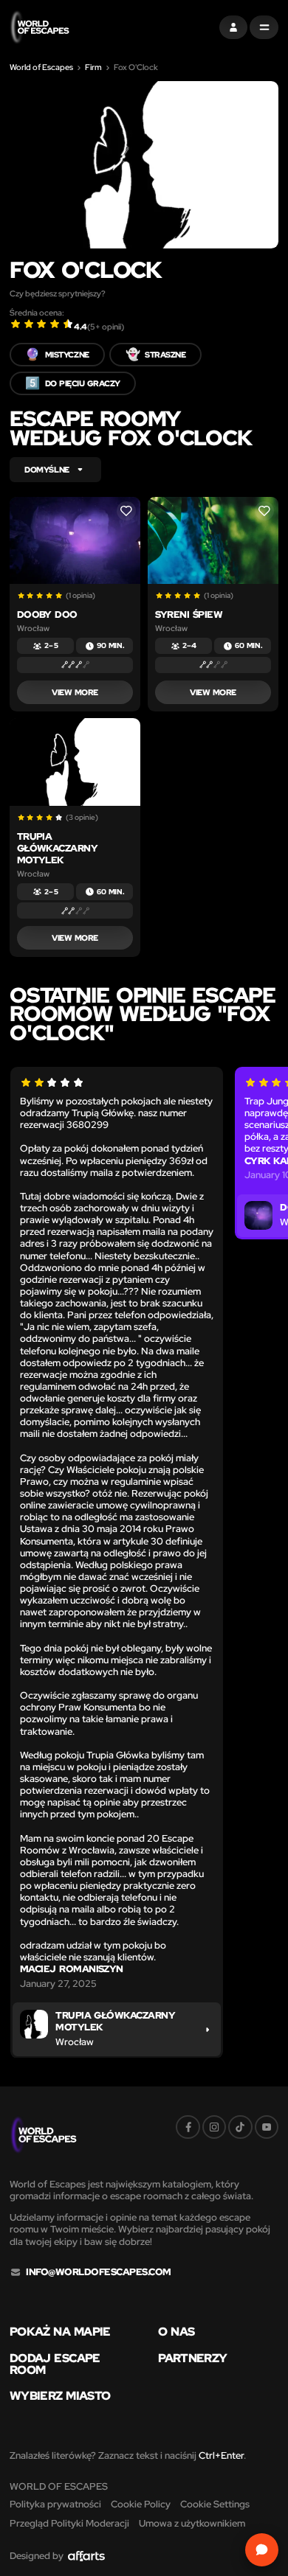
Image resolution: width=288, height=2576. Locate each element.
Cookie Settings (215, 2504)
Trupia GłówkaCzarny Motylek (58, 848)
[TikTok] (240, 2127)
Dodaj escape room (55, 2364)
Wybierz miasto (60, 2396)
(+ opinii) (106, 327)
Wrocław (33, 629)
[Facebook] (188, 2127)
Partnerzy (192, 2359)
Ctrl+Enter (221, 2455)
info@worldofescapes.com (98, 2272)
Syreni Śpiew (189, 615)
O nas (176, 2332)
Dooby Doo (47, 615)
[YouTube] (267, 2127)
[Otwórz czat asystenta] (262, 2550)
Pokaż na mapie (60, 2332)
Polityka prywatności (55, 2504)
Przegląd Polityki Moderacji (69, 2523)
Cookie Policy (141, 2504)
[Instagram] (214, 2127)
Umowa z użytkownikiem (192, 2523)
